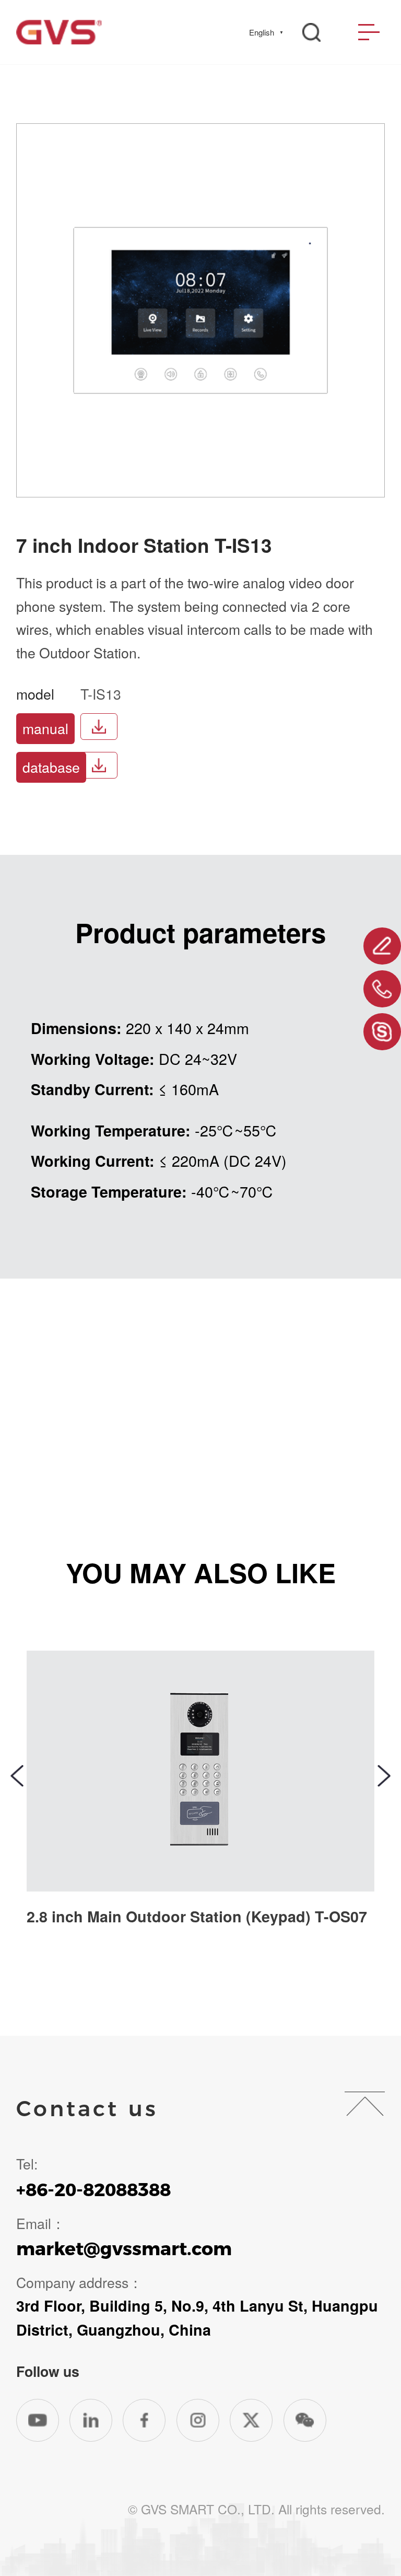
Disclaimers (55, 2479)
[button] (17, 1776)
